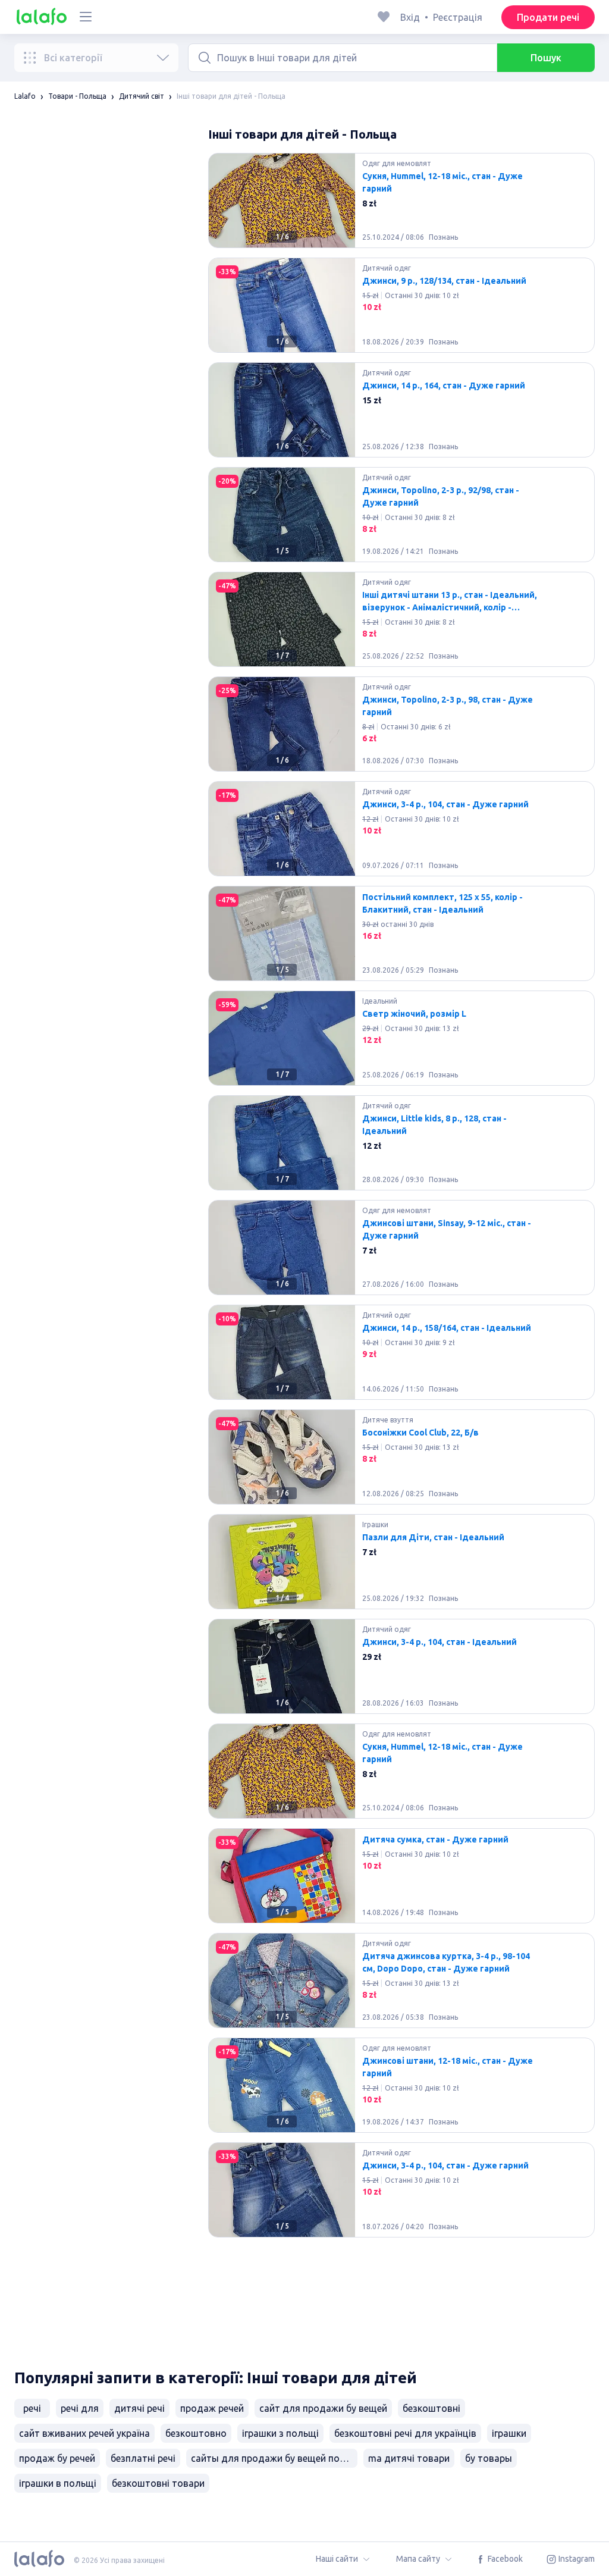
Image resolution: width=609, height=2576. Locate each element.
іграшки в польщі (58, 2483)
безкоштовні (431, 2408)
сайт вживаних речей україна (84, 2433)
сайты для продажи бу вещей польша (274, 2458)
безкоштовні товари (158, 2483)
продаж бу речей (57, 2458)
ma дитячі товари (409, 2458)
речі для (80, 2408)
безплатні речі (143, 2458)
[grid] (401, 1252)
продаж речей (212, 2408)
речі (32, 2408)
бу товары (489, 2458)
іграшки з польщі (280, 2433)
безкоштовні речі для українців (405, 2433)
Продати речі (548, 17)
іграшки (509, 2433)
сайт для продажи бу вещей (323, 2408)
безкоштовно (196, 2433)
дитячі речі (139, 2408)
